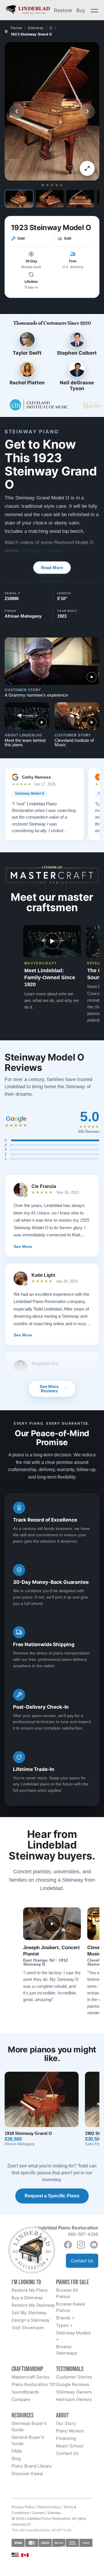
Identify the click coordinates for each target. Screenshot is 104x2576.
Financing (66, 2438)
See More (23, 1246)
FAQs (17, 2451)
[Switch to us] (15, 2555)
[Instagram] (81, 2245)
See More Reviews (49, 1389)
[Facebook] (68, 2245)
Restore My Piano (30, 2290)
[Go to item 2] (47, 185)
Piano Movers (70, 2431)
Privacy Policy (23, 2507)
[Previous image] (17, 111)
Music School (70, 2446)
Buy (81, 10)
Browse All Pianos (67, 2293)
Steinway (36, 28)
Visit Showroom (28, 2328)
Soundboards (25, 2392)
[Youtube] (94, 2245)
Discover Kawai (27, 2473)
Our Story (66, 2423)
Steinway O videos (42, 551)
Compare (21, 2399)
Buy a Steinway (27, 2298)
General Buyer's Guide (28, 2440)
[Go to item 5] (61, 185)
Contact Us (82, 2261)
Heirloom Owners (74, 2399)
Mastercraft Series (30, 2377)
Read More (52, 568)
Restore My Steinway (33, 2305)
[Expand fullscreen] (87, 168)
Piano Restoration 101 (34, 2384)
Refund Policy (49, 2507)
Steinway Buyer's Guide (29, 2426)
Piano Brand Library (32, 2466)
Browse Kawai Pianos (70, 2307)
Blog (16, 2459)
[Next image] (87, 111)
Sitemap (54, 2513)
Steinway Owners (74, 2392)
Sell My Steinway (29, 2313)
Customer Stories (74, 2377)
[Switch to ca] (25, 2555)
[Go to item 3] (52, 185)
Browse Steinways (67, 2350)
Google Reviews (73, 2384)
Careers (38, 2513)
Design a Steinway (30, 2320)
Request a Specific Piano (52, 2196)
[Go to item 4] (57, 185)
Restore (63, 10)
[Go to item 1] (43, 185)
